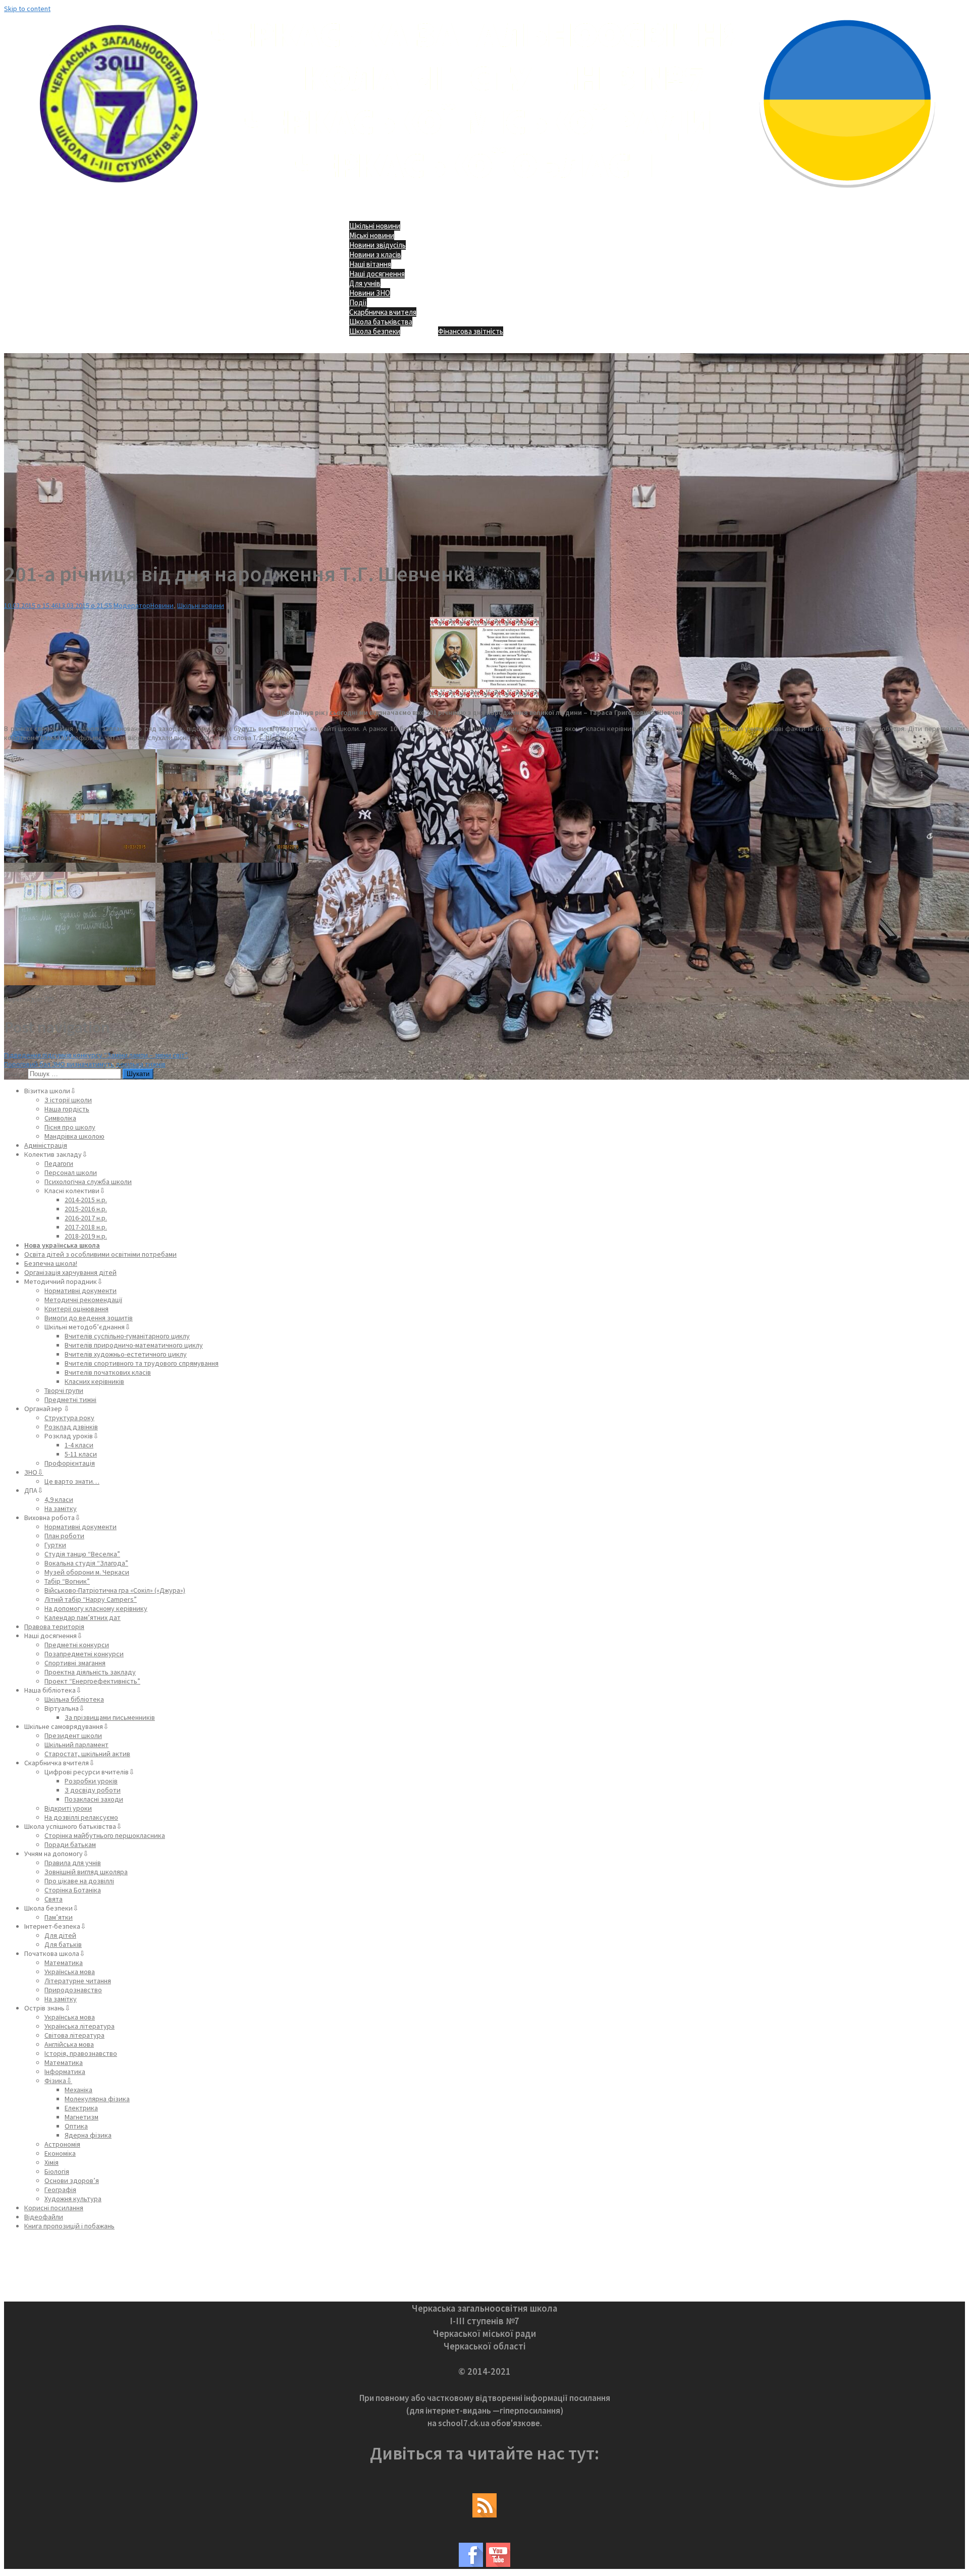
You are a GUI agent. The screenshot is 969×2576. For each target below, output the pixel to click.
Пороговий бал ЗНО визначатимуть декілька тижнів (85, 1064)
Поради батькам (70, 1844)
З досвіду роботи (93, 1790)
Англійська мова (69, 2044)
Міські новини (372, 235)
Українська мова (70, 1972)
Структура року (69, 1418)
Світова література (74, 2035)
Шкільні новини (375, 226)
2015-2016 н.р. (86, 1209)
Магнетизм (82, 2117)
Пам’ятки (59, 1917)
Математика (64, 1963)
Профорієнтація (70, 1463)
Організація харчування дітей (70, 1272)
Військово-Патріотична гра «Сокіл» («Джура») (115, 1590)
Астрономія (62, 2144)
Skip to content (27, 9)
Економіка (60, 2153)
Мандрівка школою (74, 1136)
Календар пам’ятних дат (83, 1617)
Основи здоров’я (72, 2180)
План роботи (64, 1536)
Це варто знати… (72, 1481)
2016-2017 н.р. (86, 1218)
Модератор (132, 605)
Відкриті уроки (68, 1808)
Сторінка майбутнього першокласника (105, 1835)
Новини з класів (375, 255)
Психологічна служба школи (88, 1182)
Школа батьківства (381, 322)
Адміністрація (46, 1145)
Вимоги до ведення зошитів (89, 1318)
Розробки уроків (91, 1781)
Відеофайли (44, 2217)
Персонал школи (71, 1172)
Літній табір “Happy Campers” (91, 1599)
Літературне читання (78, 1981)
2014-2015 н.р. (86, 1200)
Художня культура (73, 2199)
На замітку (61, 1508)
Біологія (57, 2171)
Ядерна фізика (88, 2135)
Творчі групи (64, 1390)
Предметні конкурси (77, 1645)
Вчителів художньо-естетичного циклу (126, 1354)
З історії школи (68, 1100)
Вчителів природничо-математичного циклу (134, 1345)
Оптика (76, 2126)
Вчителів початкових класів (108, 1372)
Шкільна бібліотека (74, 1699)
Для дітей (60, 1935)
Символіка (60, 1118)
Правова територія (54, 1627)
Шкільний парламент (76, 1745)
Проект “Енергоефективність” (92, 1681)
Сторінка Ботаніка (73, 1890)
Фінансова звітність (471, 331)
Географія (60, 2190)
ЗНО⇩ (34, 1472)
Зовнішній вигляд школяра (86, 1872)
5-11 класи (81, 1454)
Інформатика (65, 2071)
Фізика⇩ (58, 2081)
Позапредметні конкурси (84, 1654)
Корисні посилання (54, 2208)
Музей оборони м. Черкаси (87, 1572)
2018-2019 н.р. (86, 1236)
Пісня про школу (70, 1127)
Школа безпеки (375, 331)
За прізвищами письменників (110, 1717)
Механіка (78, 2090)
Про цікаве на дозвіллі (79, 1881)
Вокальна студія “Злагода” (86, 1563)
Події (358, 302)
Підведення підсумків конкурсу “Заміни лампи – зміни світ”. (96, 1055)
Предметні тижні (70, 1399)
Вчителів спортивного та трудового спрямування (142, 1363)
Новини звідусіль (378, 245)
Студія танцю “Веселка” (82, 1554)
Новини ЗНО (370, 293)
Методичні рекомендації (83, 1300)
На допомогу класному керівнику (96, 1608)
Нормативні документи (80, 1291)
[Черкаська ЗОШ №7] (485, 195)
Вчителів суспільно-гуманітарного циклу (127, 1336)
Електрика (81, 2108)
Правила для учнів (73, 1863)
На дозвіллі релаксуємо (81, 1817)
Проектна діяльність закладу (90, 1672)
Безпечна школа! (51, 1263)
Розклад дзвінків (71, 1427)
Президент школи (73, 1735)
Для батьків (63, 1944)
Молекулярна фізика (97, 2099)
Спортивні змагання (75, 1663)
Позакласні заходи (94, 1799)
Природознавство (73, 1990)
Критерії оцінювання (76, 1309)
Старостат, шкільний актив (87, 1754)
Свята (53, 1899)
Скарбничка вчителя (383, 312)
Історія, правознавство (81, 2053)
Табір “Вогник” (67, 1581)
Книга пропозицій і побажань (69, 2226)
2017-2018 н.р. (86, 1227)
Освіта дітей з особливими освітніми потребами (100, 1254)
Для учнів (365, 283)
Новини (162, 605)
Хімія (51, 2162)
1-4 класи (79, 1445)
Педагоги (59, 1163)
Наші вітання (370, 264)
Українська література (79, 2026)
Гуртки (55, 1545)
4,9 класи (59, 1499)
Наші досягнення (377, 274)
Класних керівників (94, 1381)
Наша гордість (67, 1109)
